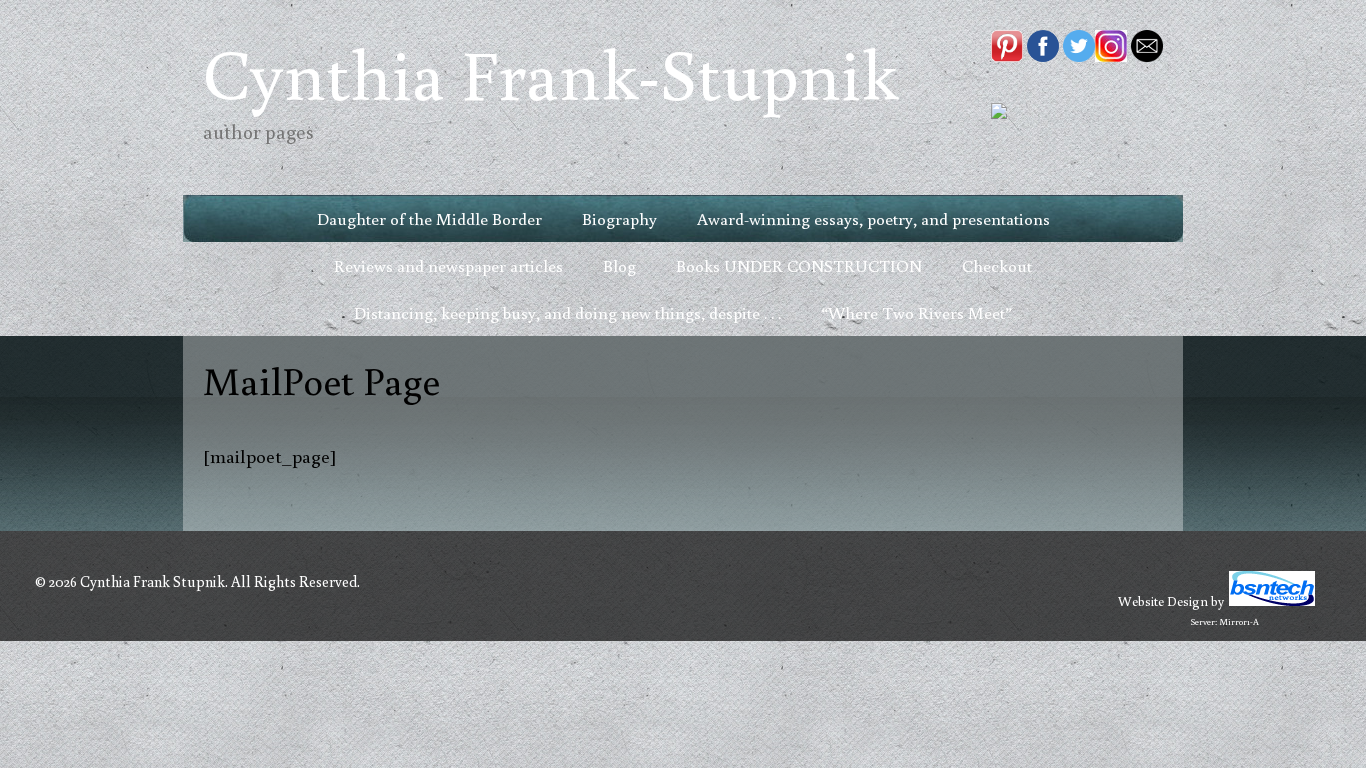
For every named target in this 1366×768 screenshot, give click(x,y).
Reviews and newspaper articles (448, 265)
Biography (619, 218)
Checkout (997, 265)
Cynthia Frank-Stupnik (550, 72)
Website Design (1163, 601)
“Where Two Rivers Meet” (916, 312)
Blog (619, 265)
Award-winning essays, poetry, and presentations (873, 218)
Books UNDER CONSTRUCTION (799, 265)
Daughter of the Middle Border (429, 218)
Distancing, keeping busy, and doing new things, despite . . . (567, 312)
